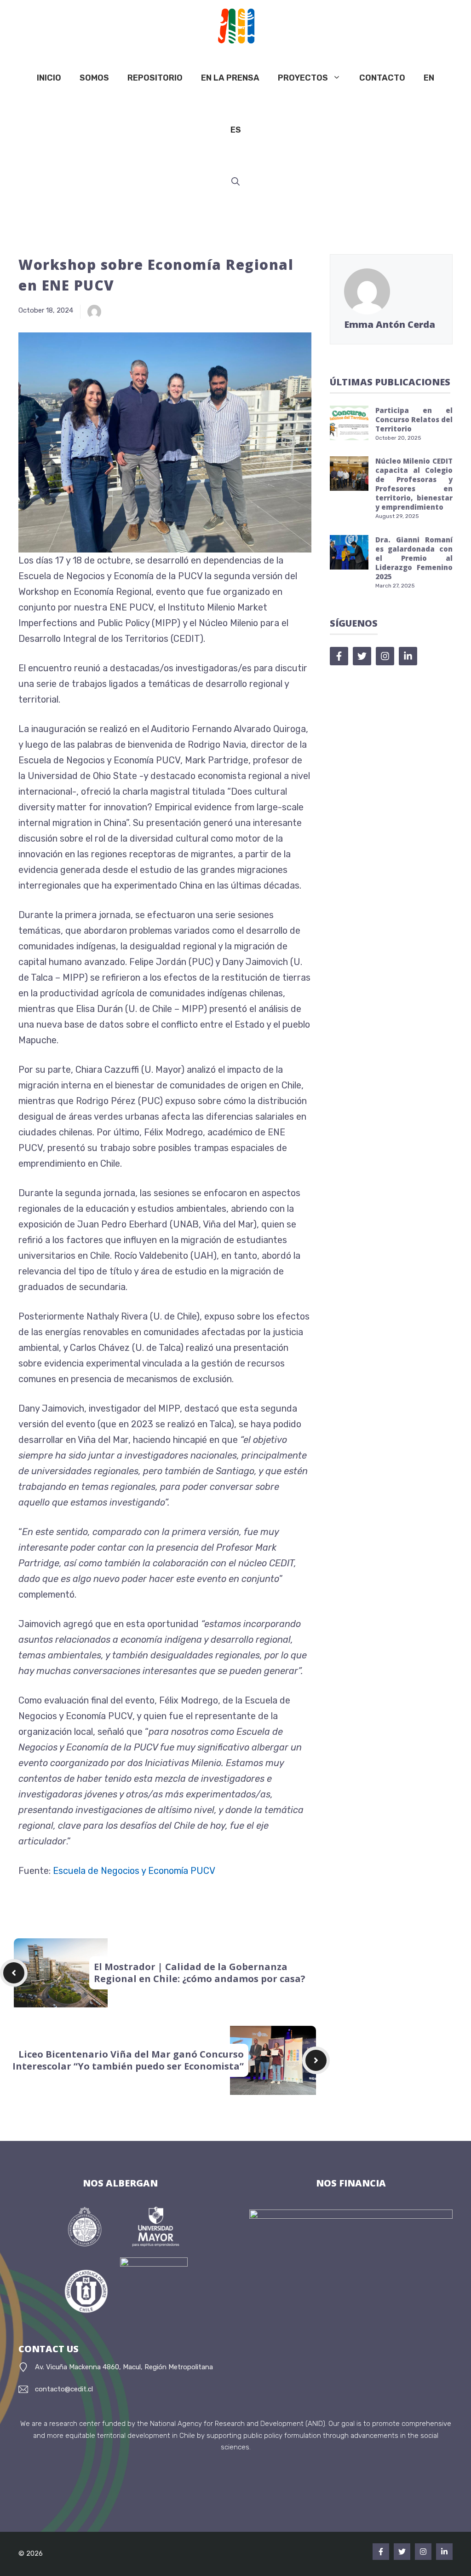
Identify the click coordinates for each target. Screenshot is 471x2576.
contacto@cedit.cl (64, 2389)
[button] (235, 182)
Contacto (382, 78)
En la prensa (230, 78)
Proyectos (303, 78)
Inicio (49, 78)
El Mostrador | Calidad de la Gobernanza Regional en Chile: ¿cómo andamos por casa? (200, 1973)
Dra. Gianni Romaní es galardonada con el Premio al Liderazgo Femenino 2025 (414, 558)
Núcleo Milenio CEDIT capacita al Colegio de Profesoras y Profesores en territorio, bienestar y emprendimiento (414, 484)
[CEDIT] (233, 26)
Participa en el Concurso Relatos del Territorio (414, 419)
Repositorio (155, 78)
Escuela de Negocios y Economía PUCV (134, 1871)
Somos (94, 78)
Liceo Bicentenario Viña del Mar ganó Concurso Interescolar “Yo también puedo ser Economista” (128, 2060)
